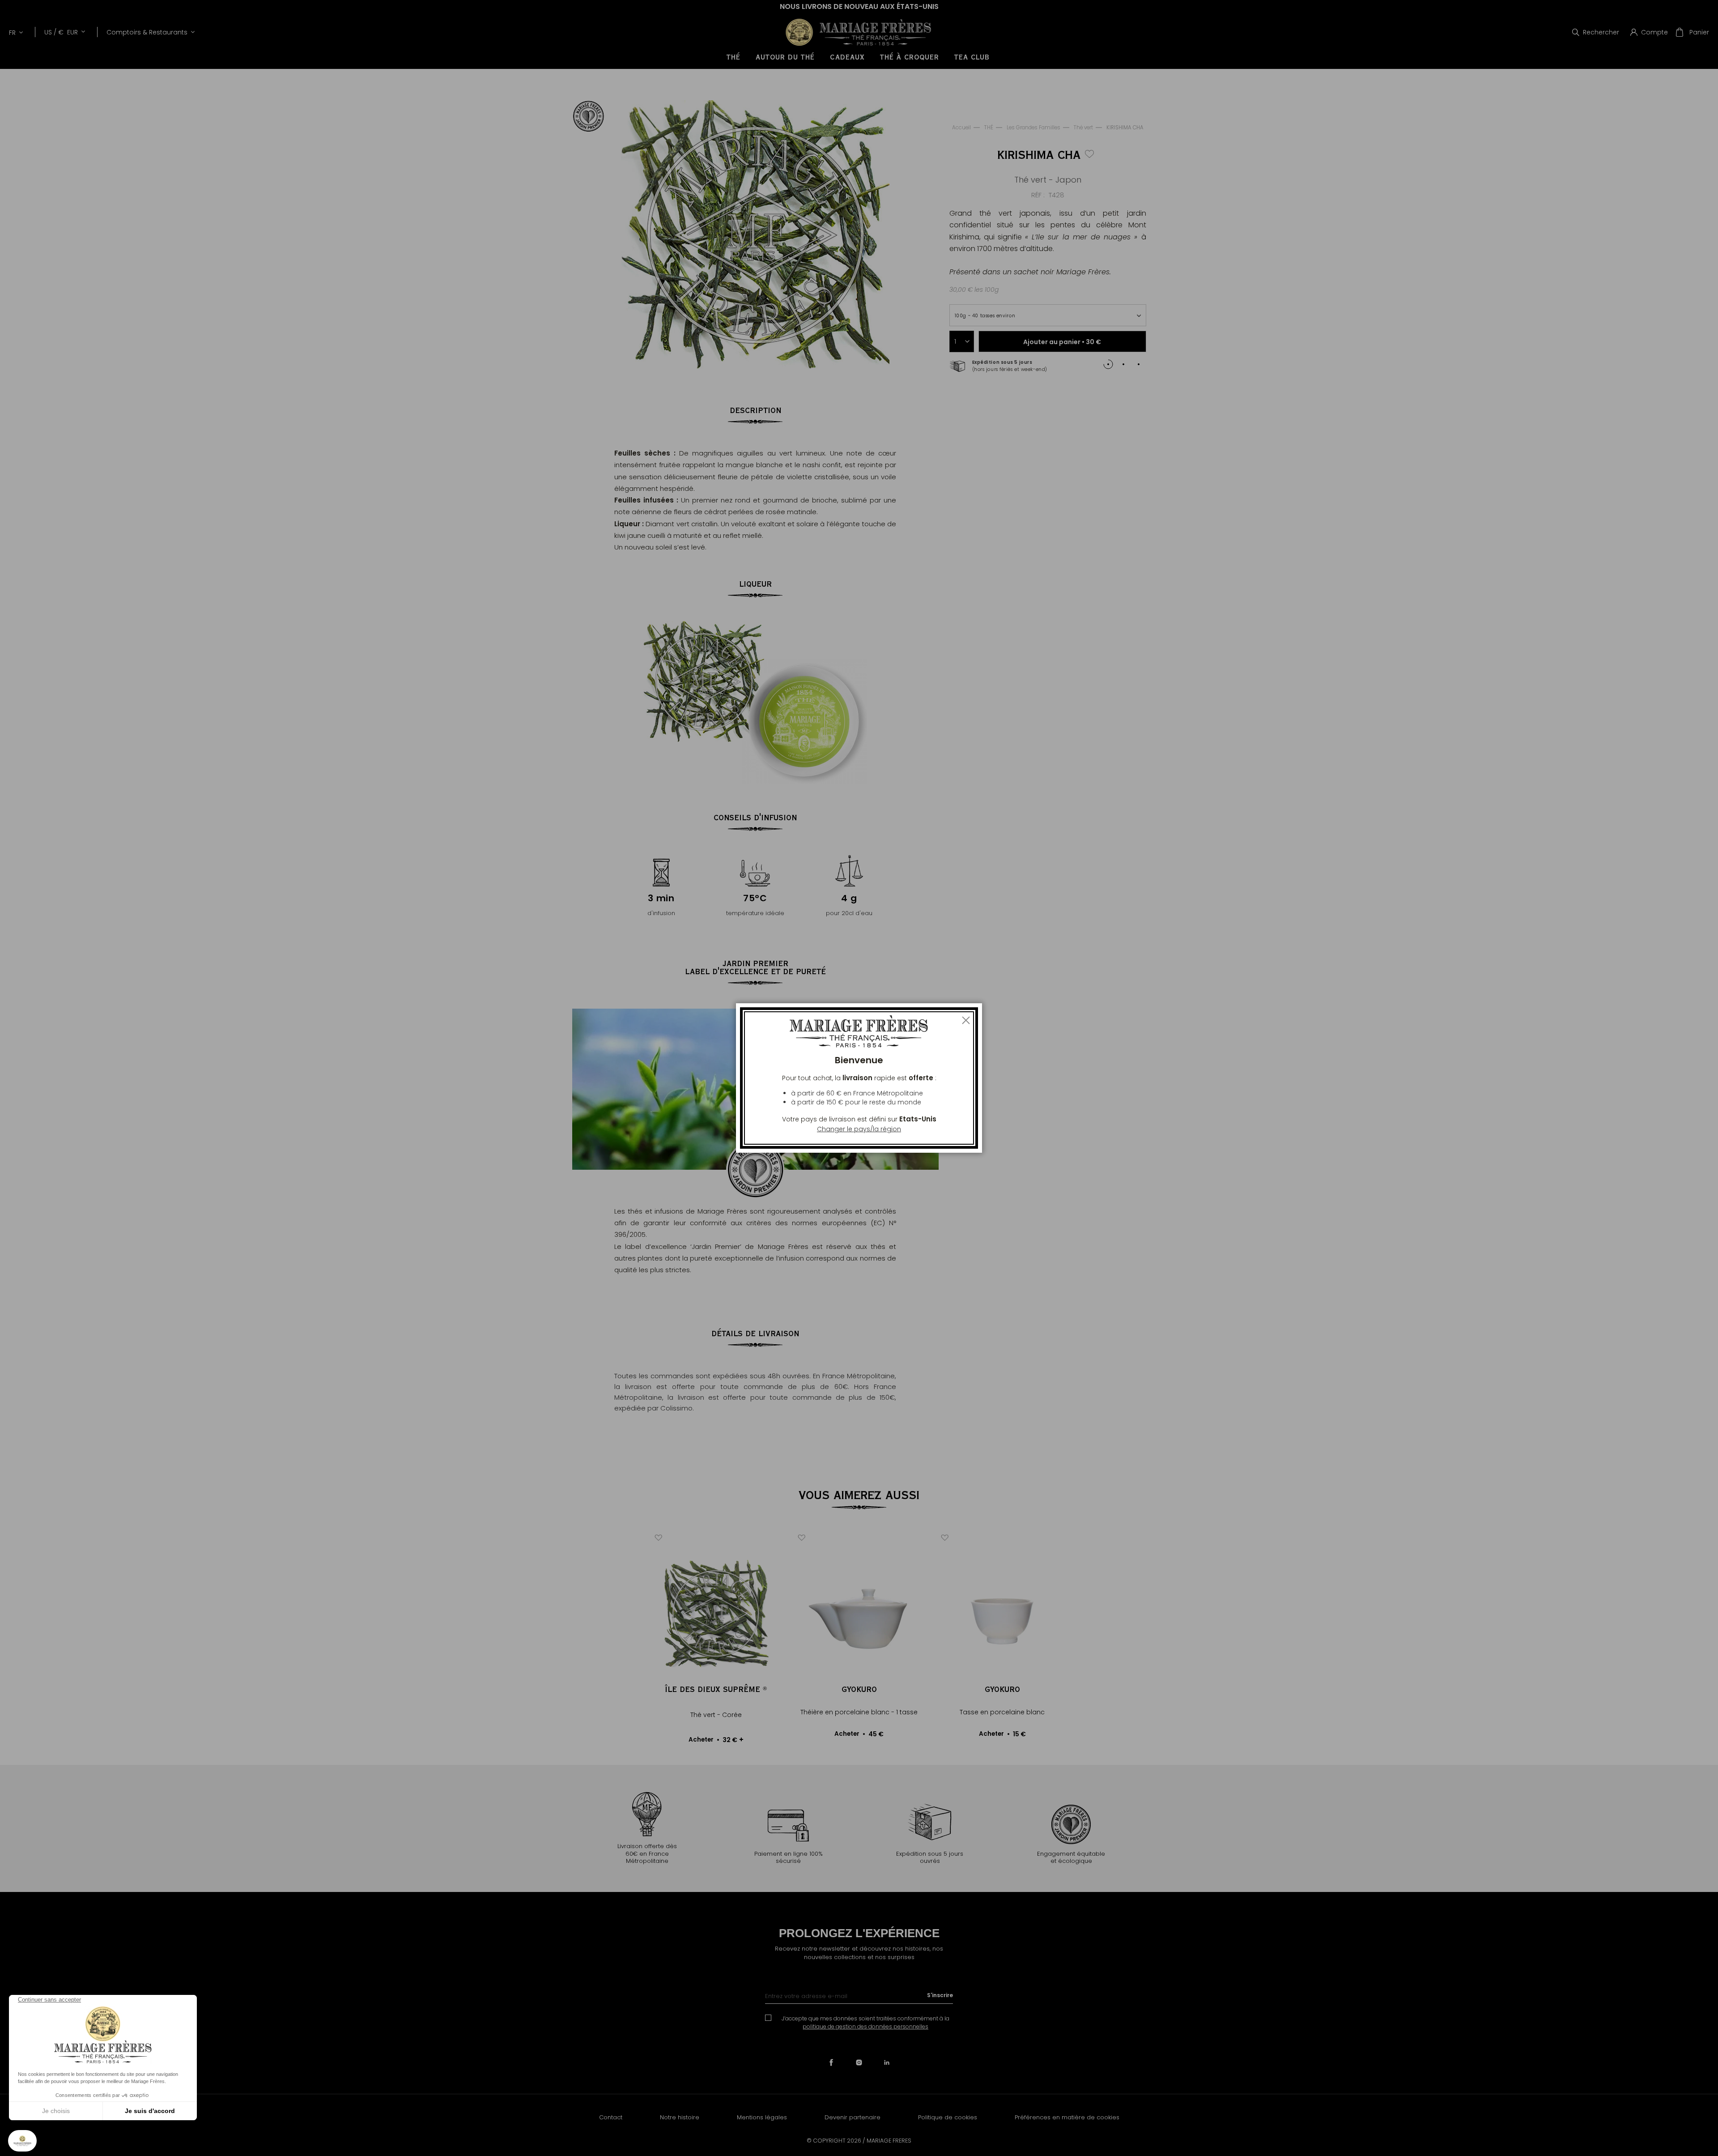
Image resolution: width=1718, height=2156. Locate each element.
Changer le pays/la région (859, 1129)
